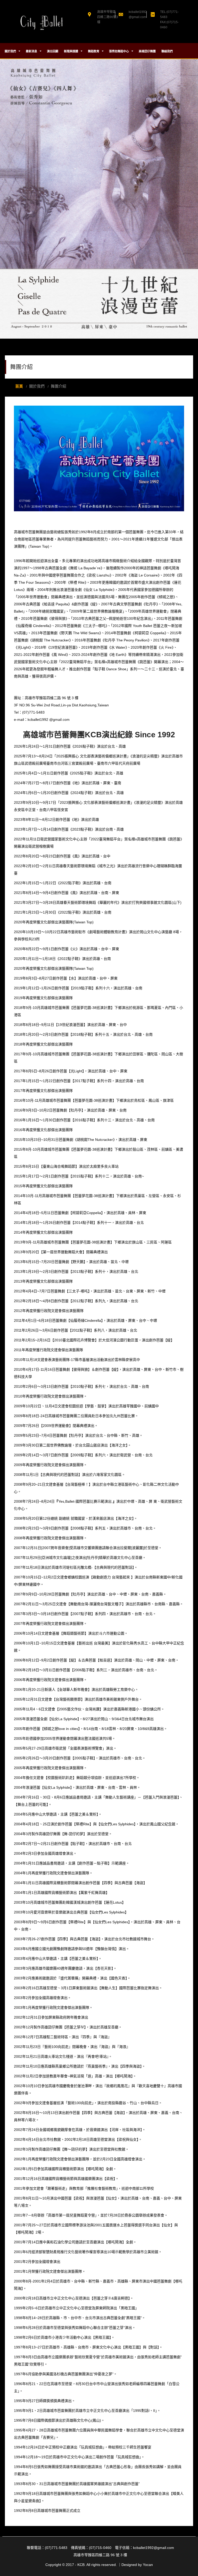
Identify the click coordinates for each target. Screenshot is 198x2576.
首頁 (19, 386)
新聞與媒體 (71, 51)
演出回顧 (53, 51)
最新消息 (32, 51)
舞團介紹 (59, 386)
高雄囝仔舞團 (147, 51)
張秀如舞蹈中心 (119, 51)
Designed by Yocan (137, 2565)
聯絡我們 (167, 51)
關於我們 (11, 51)
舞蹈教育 (94, 51)
